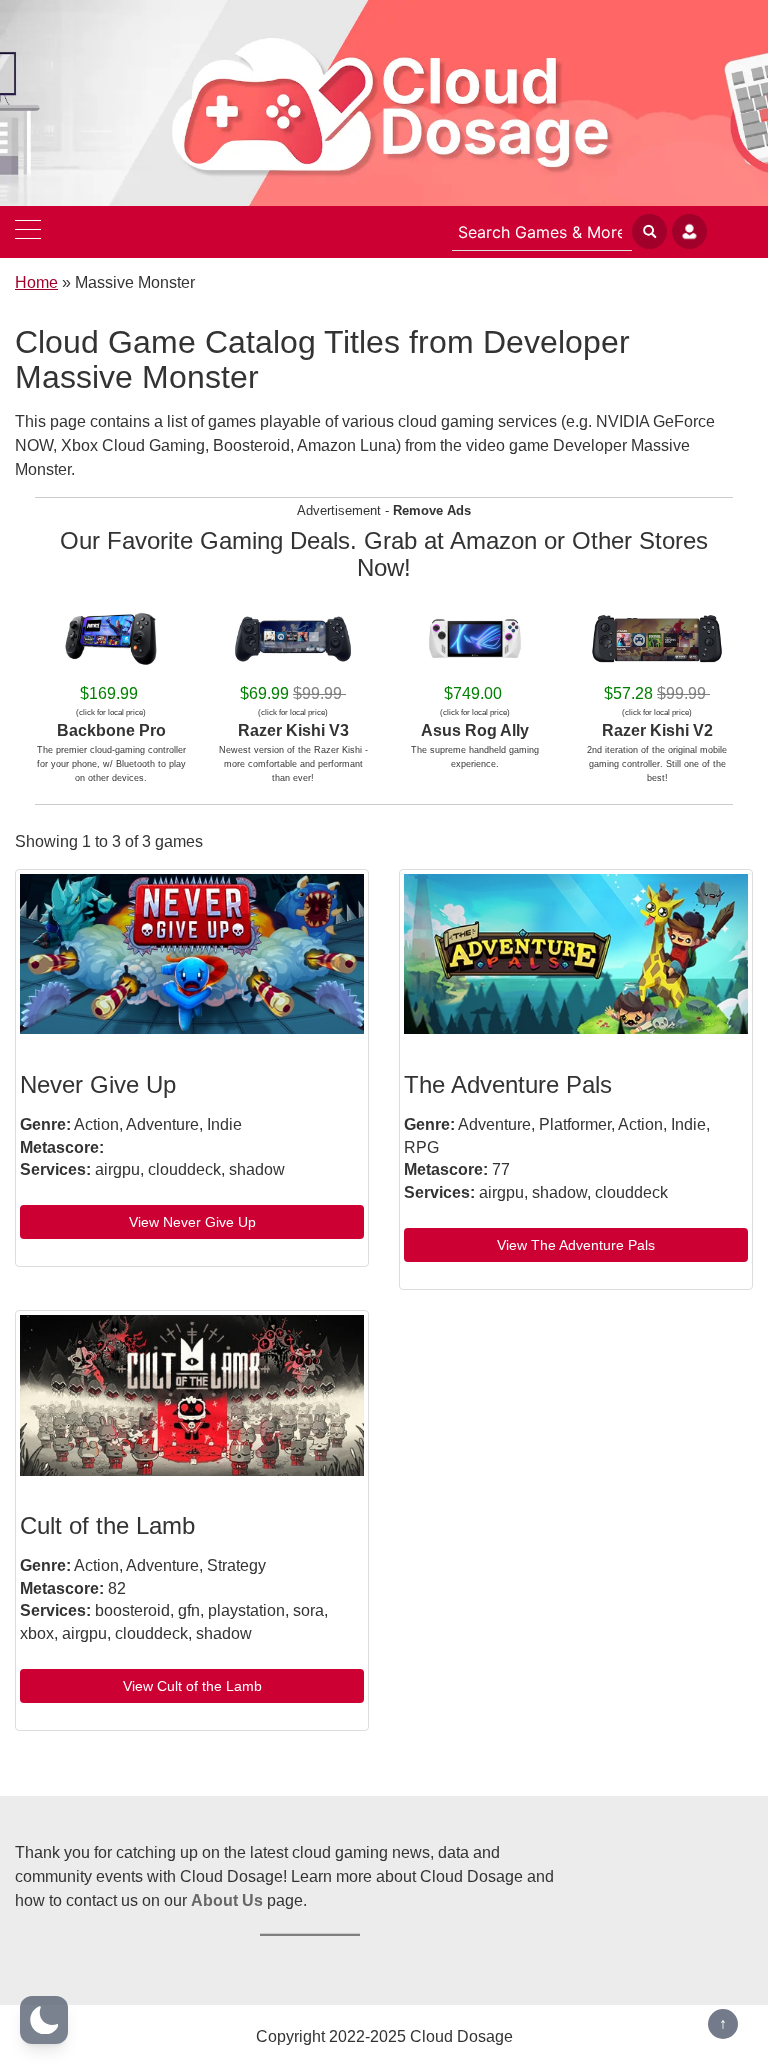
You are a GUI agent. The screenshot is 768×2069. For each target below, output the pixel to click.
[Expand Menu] (28, 232)
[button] (44, 2020)
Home (36, 282)
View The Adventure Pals (576, 1245)
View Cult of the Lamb (192, 1686)
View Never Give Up (192, 1222)
